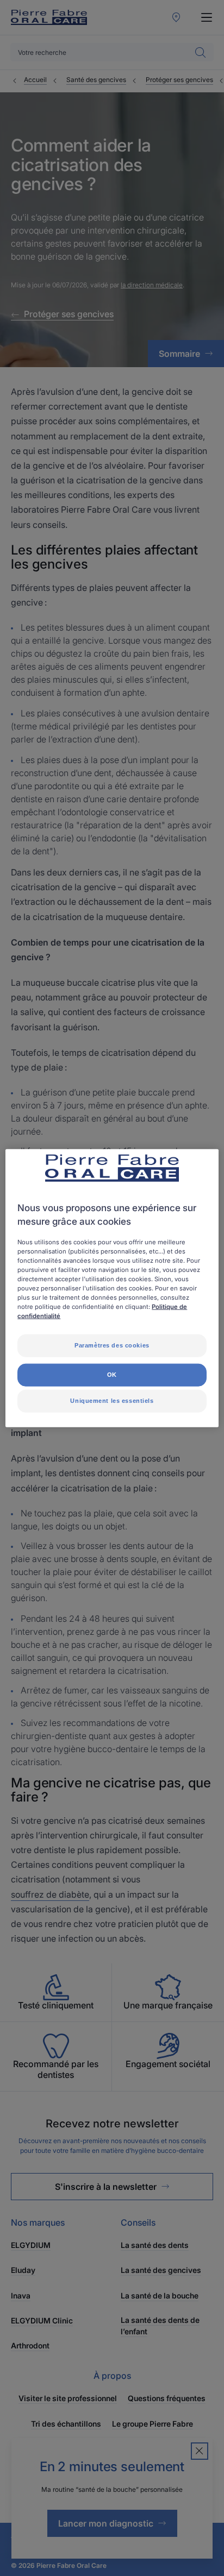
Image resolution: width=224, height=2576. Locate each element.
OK (112, 1375)
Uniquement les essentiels (112, 1401)
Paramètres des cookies (112, 1345)
